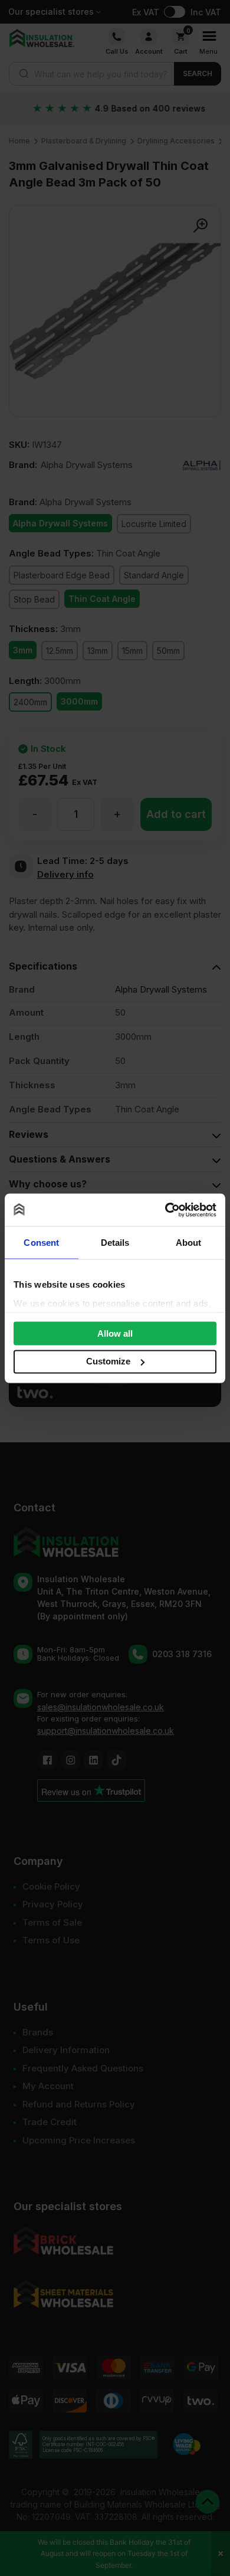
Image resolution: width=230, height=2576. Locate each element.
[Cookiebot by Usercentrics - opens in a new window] (165, 1210)
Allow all (115, 1333)
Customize (108, 1361)
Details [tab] (115, 1243)
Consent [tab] (41, 1243)
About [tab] (189, 1243)
